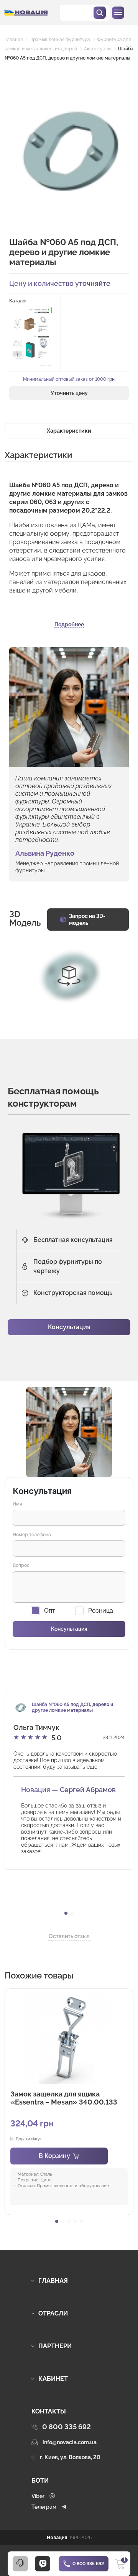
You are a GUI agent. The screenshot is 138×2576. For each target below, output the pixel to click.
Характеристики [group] (69, 431)
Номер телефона (32, 1535)
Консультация (69, 1327)
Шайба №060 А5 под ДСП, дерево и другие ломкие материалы (72, 1707)
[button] (66, 1913)
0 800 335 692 (88, 2564)
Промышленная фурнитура (60, 40)
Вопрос (21, 1565)
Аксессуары (98, 49)
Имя (17, 1504)
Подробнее (69, 624)
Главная (14, 40)
